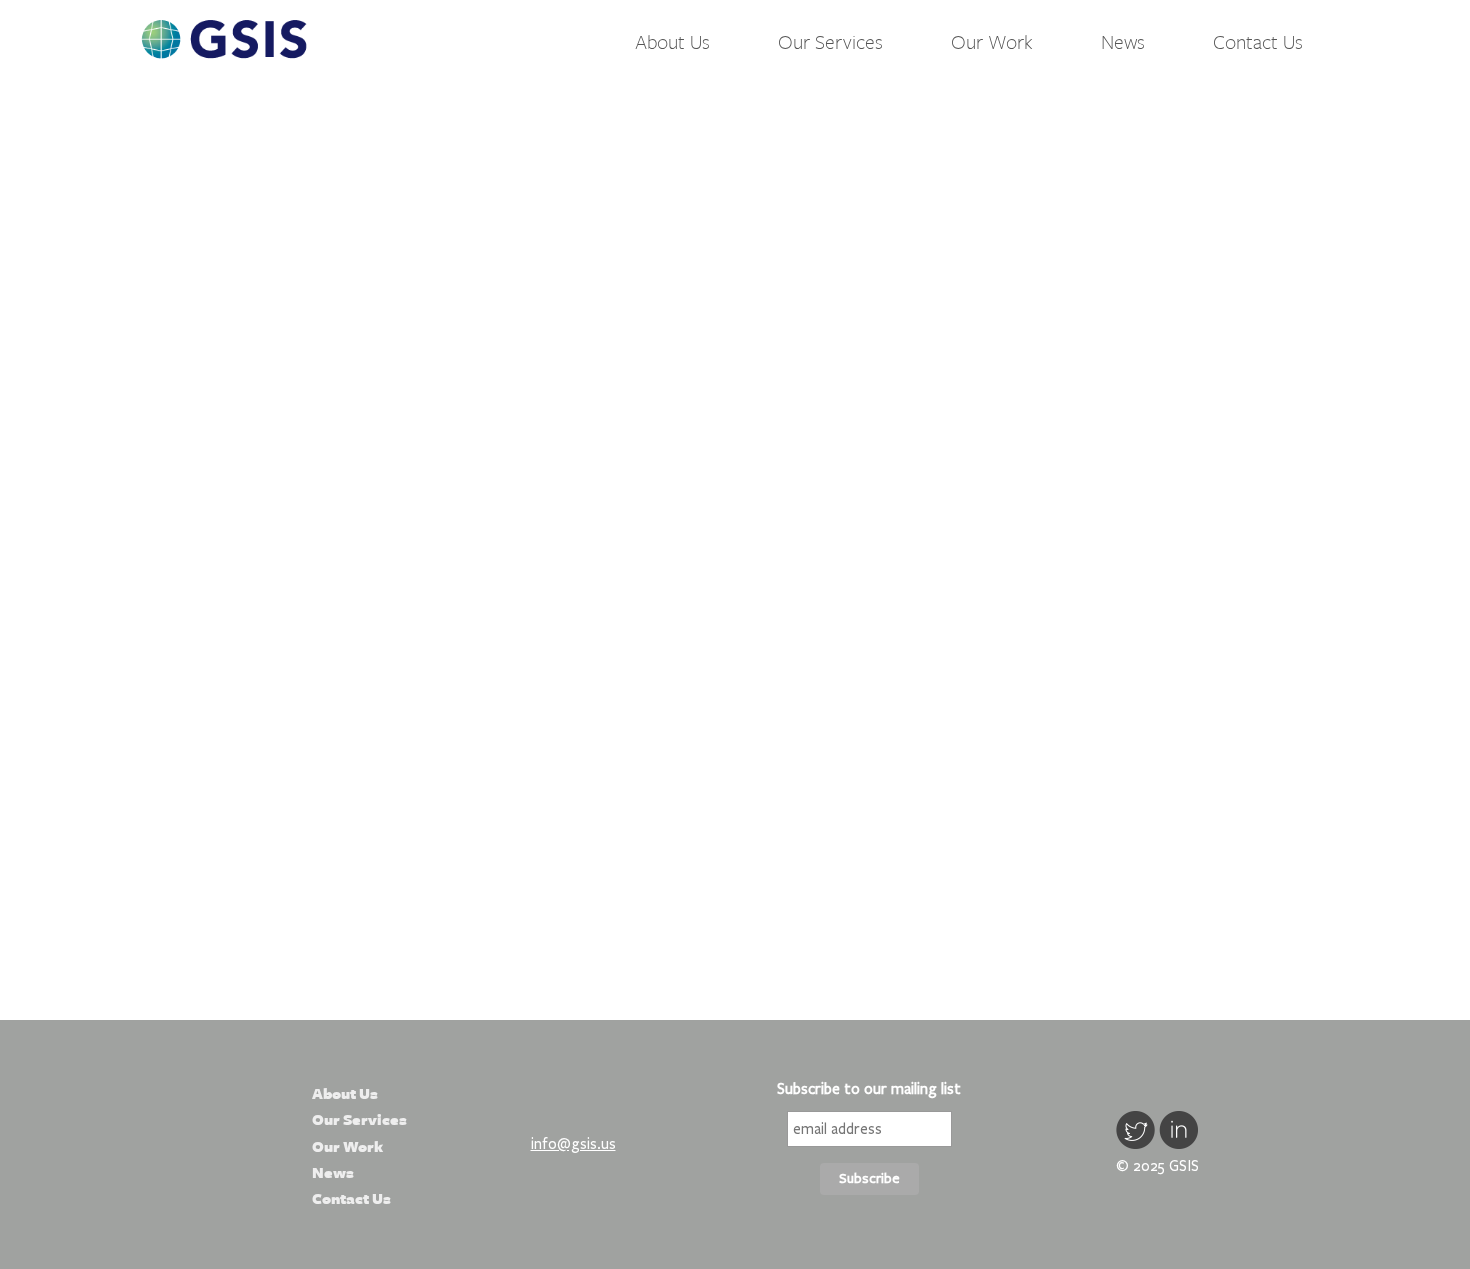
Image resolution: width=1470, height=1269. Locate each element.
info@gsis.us (573, 1144)
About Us (672, 41)
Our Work (992, 41)
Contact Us (1258, 41)
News (1123, 41)
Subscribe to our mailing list (869, 1089)
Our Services (830, 41)
